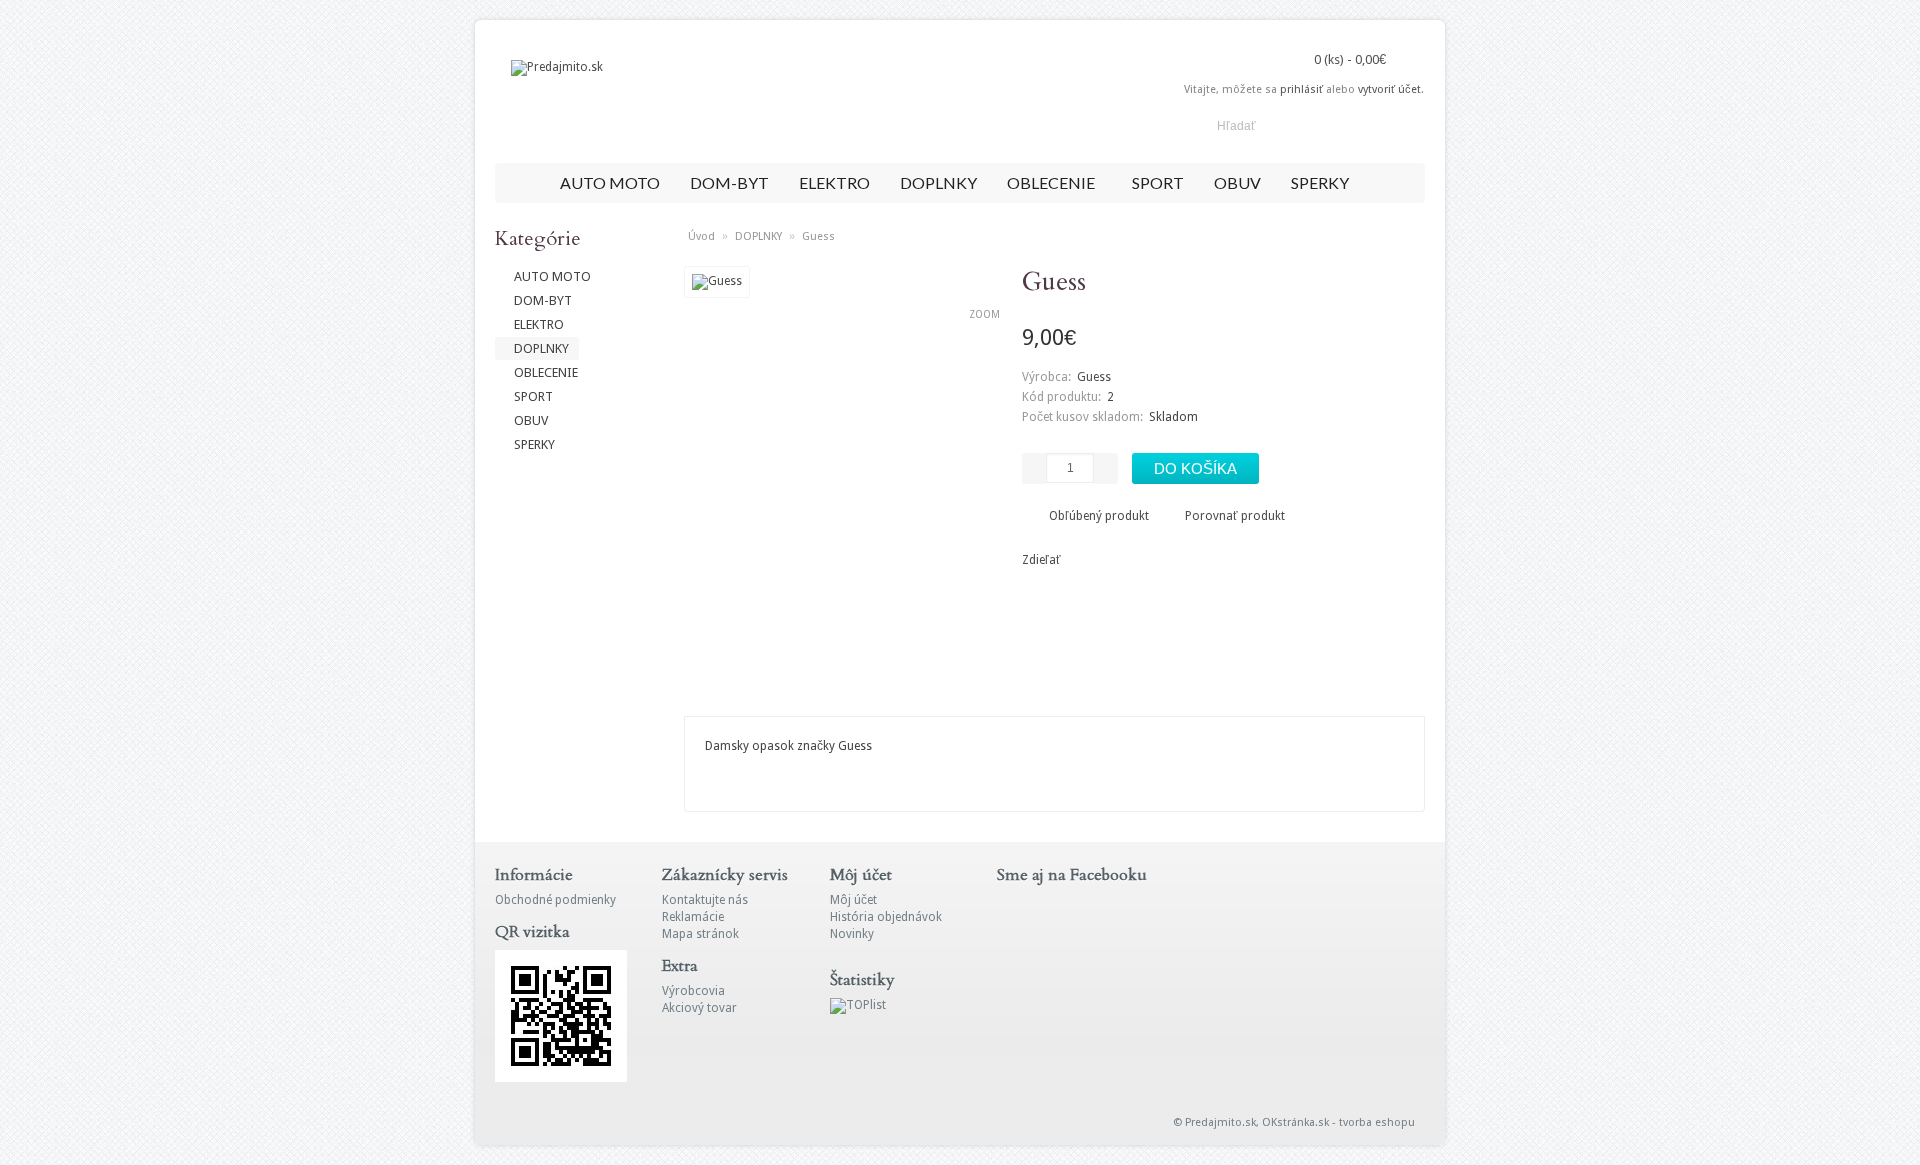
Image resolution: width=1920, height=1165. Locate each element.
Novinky (852, 934)
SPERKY (1320, 182)
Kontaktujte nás (705, 900)
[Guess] (717, 281)
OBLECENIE (1051, 182)
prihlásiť (1301, 89)
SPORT (1158, 182)
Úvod (701, 236)
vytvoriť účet (1389, 89)
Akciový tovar (699, 1008)
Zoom (984, 314)
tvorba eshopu (1377, 1122)
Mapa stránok (700, 934)
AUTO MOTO (610, 182)
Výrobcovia (693, 991)
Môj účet (853, 900)
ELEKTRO (834, 182)
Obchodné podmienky (555, 900)
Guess (818, 236)
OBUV (1237, 182)
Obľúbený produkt (1099, 516)
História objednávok (886, 917)
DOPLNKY (938, 182)
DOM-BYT (729, 182)
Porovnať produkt (1235, 516)
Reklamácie (693, 917)
